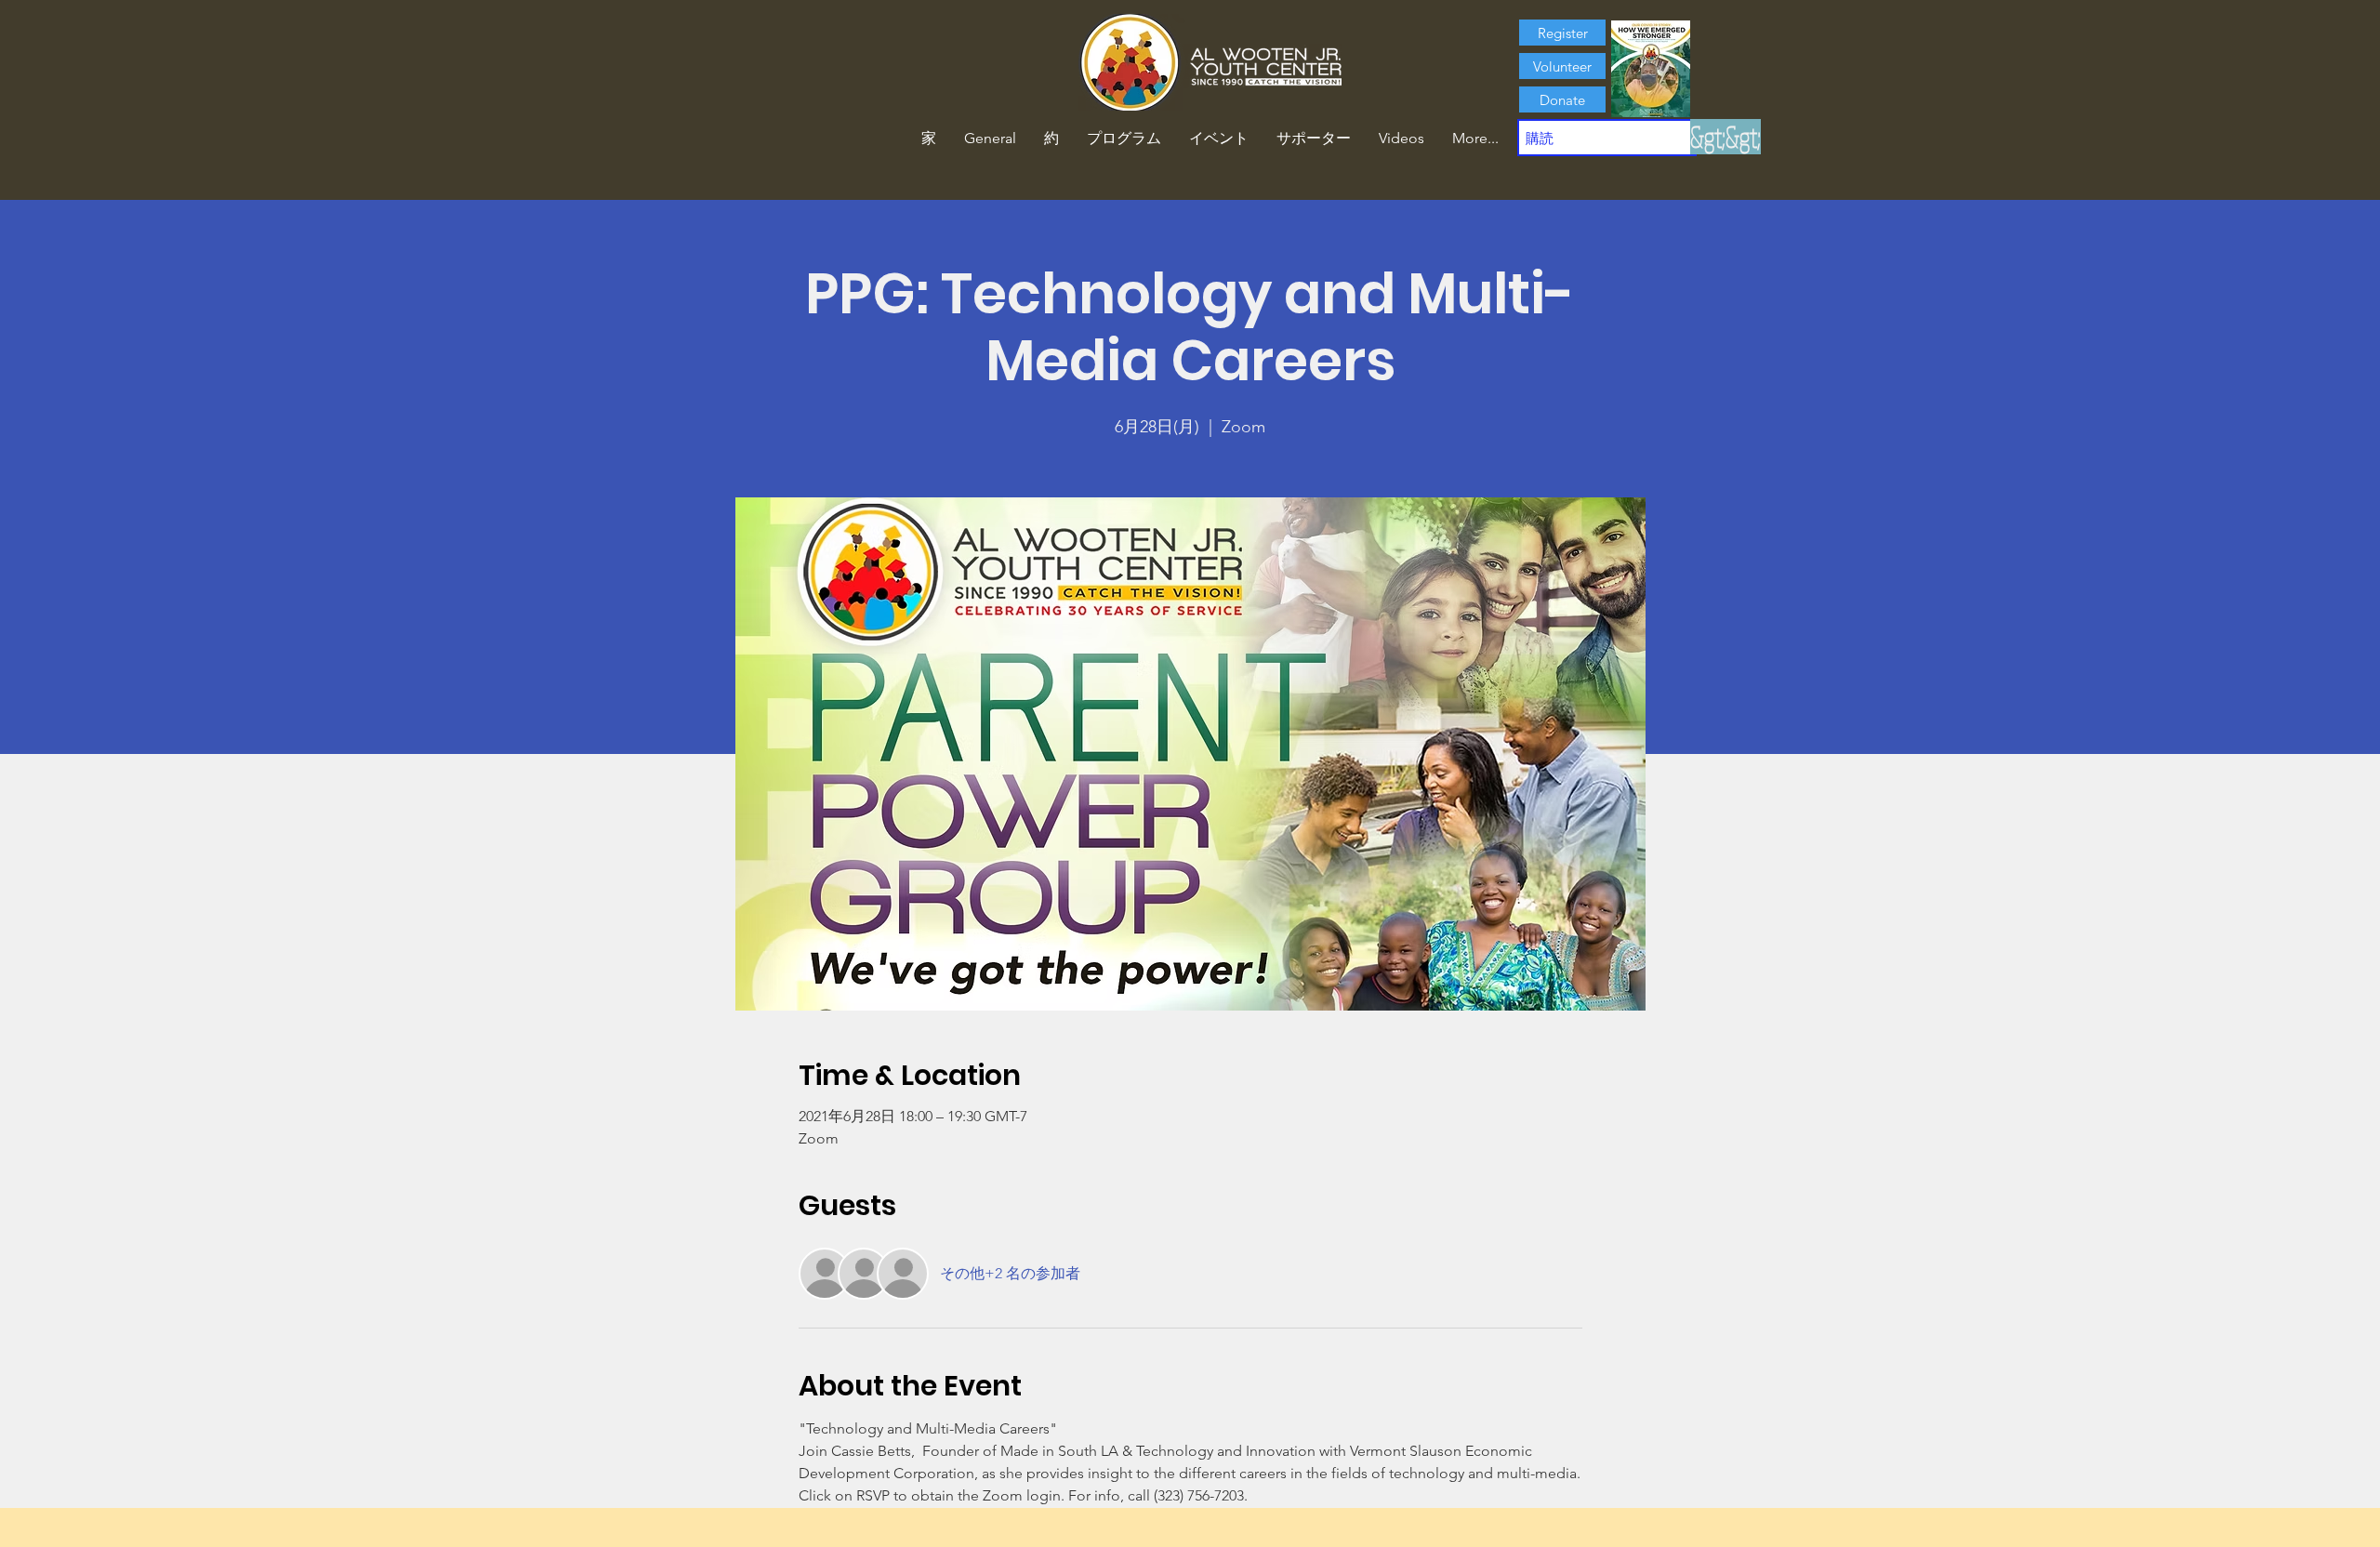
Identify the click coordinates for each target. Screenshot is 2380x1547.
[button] (1051, 139)
